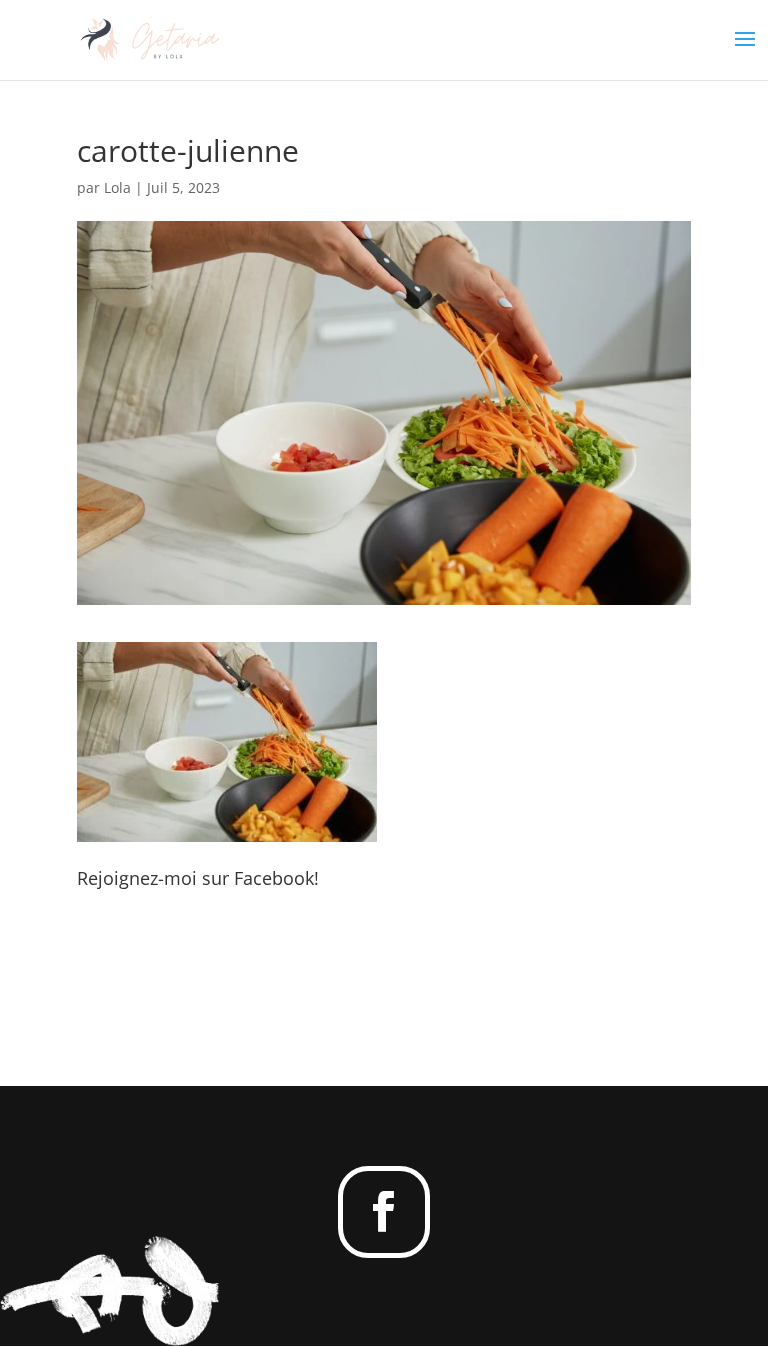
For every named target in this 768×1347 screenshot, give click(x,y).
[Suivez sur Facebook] (384, 1212)
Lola (117, 187)
